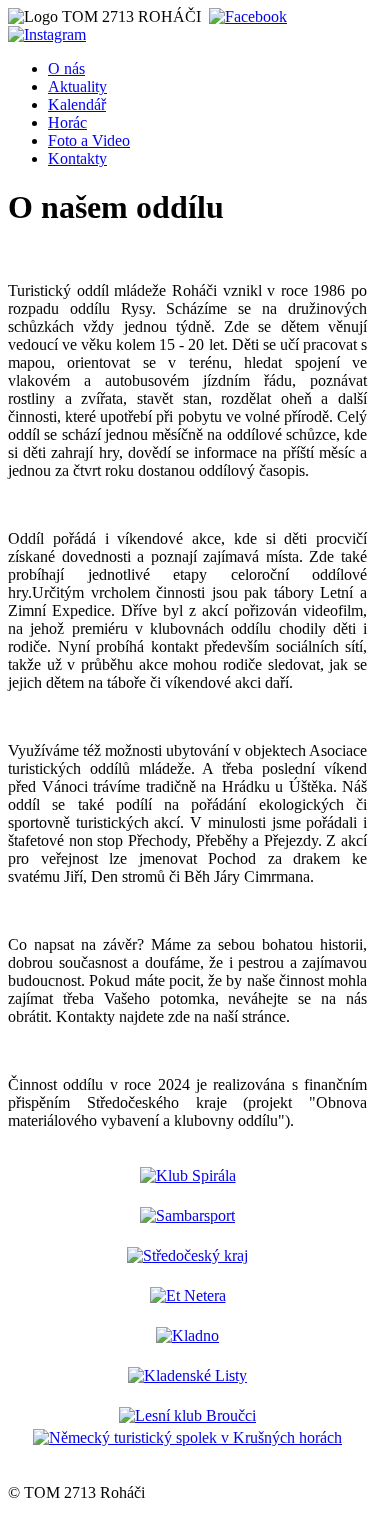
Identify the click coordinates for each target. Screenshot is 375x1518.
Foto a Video (89, 140)
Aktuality (77, 86)
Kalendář (77, 104)
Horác (67, 122)
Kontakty (77, 158)
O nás (66, 68)
